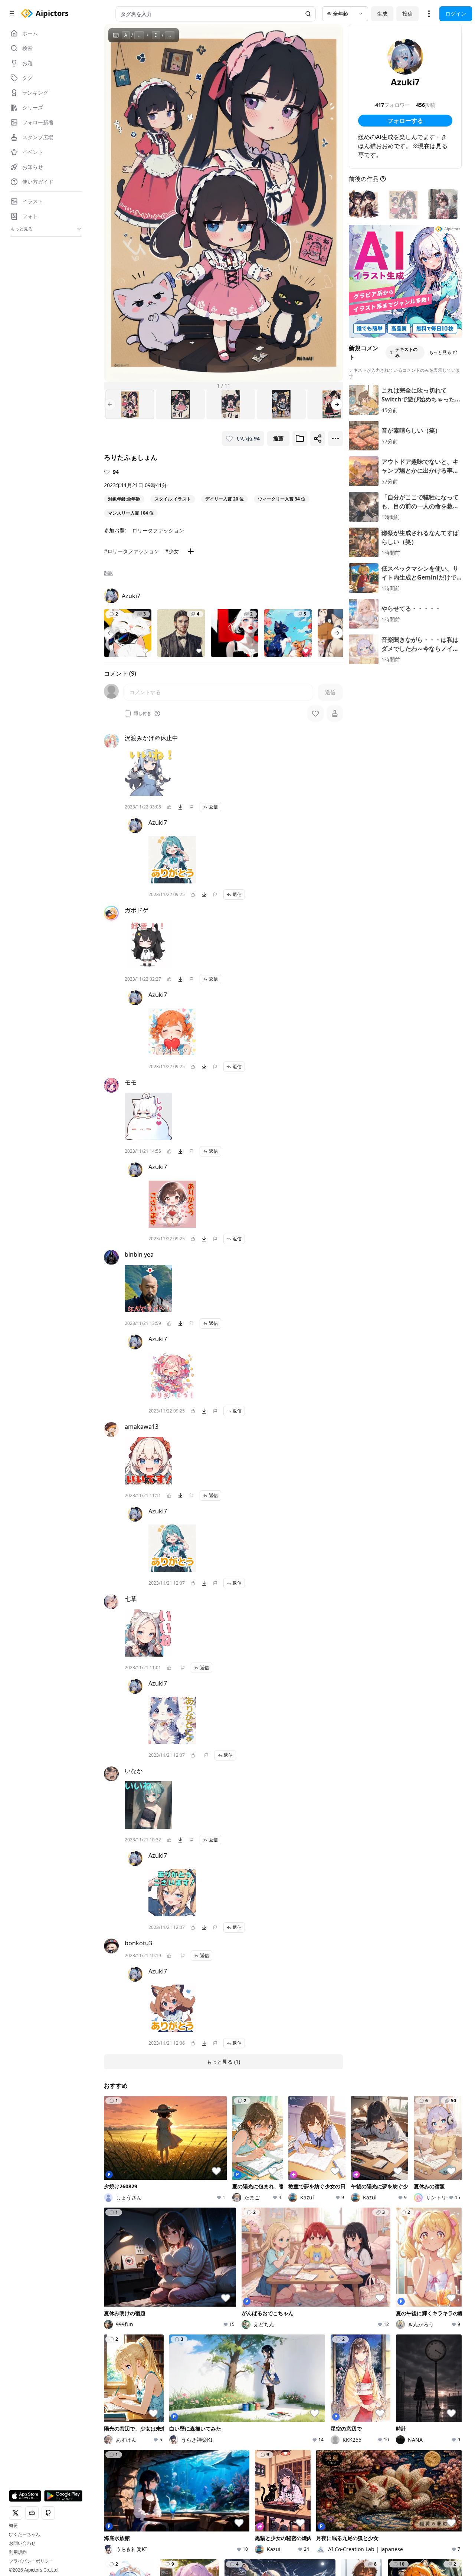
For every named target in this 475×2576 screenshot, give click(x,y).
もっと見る (440, 352)
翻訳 (108, 573)
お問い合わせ (22, 2543)
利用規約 (18, 2552)
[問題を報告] (191, 807)
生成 (382, 14)
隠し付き (142, 713)
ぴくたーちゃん (24, 2534)
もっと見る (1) (223, 2062)
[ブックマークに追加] (300, 439)
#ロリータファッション (132, 551)
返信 (213, 807)
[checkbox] (128, 713)
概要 (13, 2526)
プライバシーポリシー (31, 2561)
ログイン (456, 14)
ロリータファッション (158, 530)
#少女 (172, 551)
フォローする (405, 121)
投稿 (407, 14)
